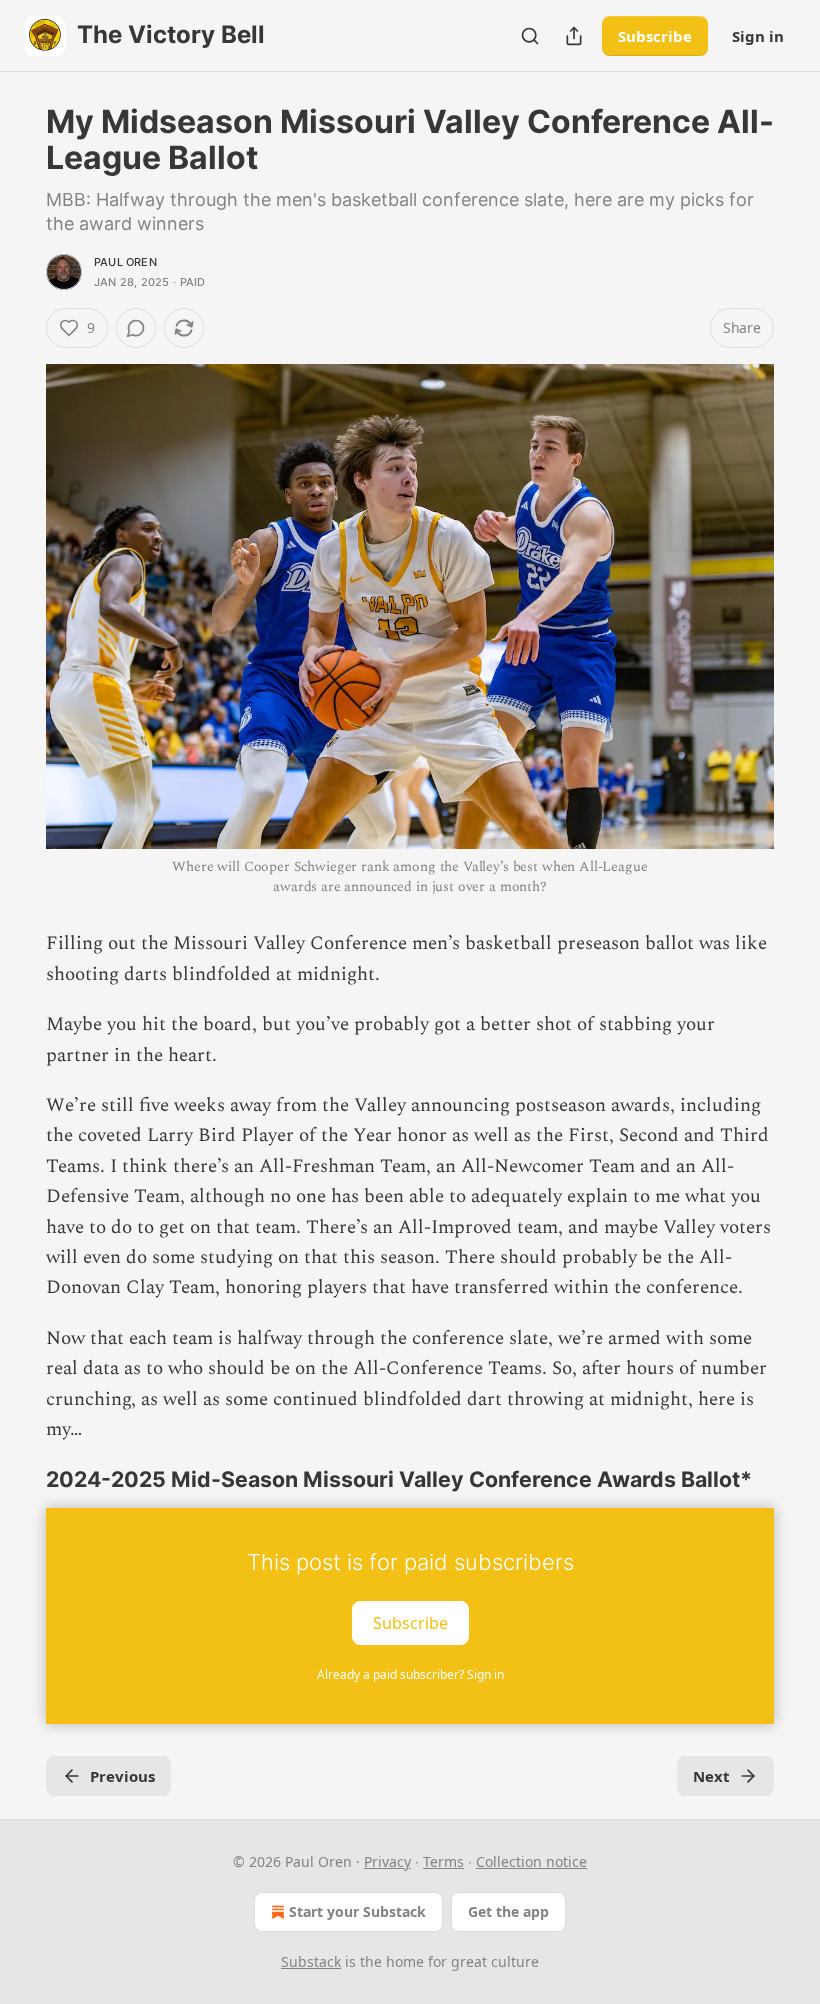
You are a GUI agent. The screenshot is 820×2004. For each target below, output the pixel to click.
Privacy (387, 1861)
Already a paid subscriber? (410, 1674)
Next (711, 1776)
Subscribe (655, 36)
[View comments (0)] (136, 328)
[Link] (18, 1479)
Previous (122, 1776)
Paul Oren (125, 262)
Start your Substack (357, 1911)
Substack (311, 1961)
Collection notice (531, 1861)
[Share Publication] (574, 36)
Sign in (758, 36)
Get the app (508, 1911)
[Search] (530, 36)
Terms (443, 1861)
